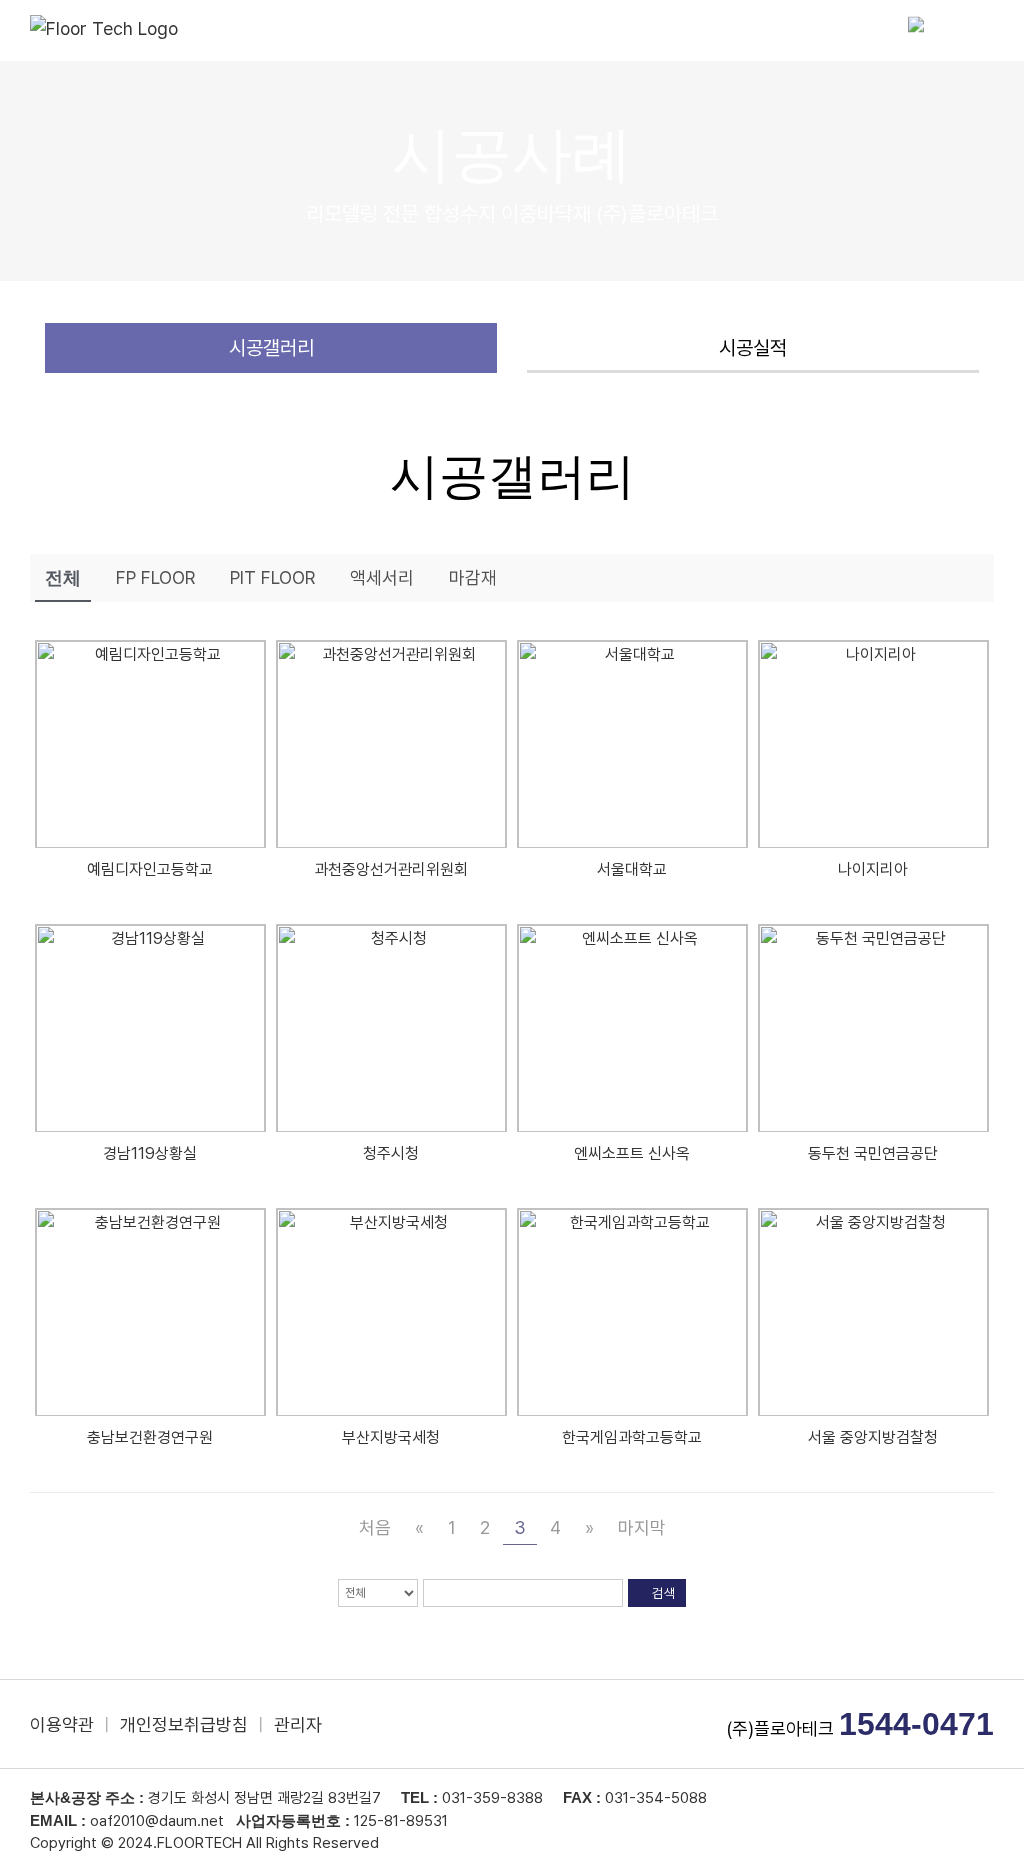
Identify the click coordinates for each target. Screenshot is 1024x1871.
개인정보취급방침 (184, 1724)
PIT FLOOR (272, 577)
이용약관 (62, 1724)
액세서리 (382, 577)
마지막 (642, 1527)
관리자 (298, 1724)
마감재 (473, 577)
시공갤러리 (271, 348)
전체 (63, 578)
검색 (662, 1593)
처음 (375, 1527)
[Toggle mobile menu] (986, 30)
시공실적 (753, 348)
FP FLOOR (155, 577)
